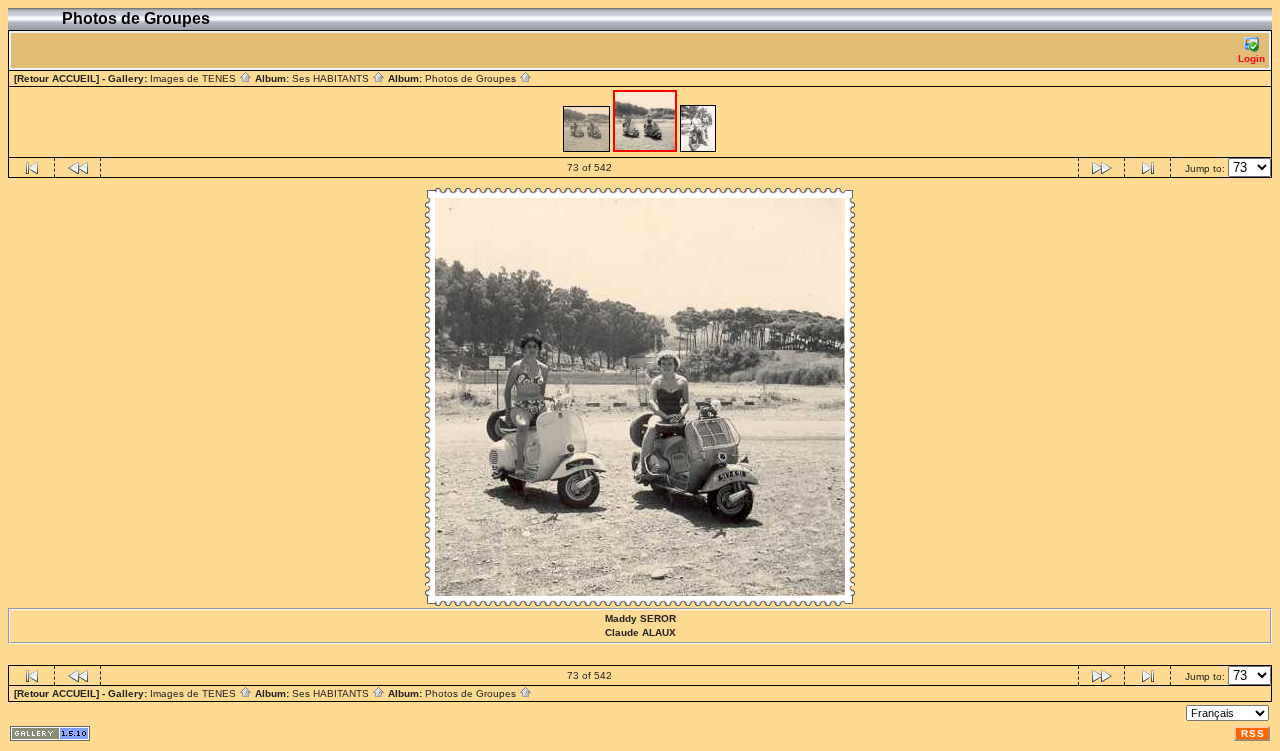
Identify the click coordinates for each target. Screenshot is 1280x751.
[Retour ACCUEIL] (56, 78)
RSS (1253, 733)
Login (1251, 58)
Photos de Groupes (472, 78)
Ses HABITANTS (332, 78)
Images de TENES (194, 78)
